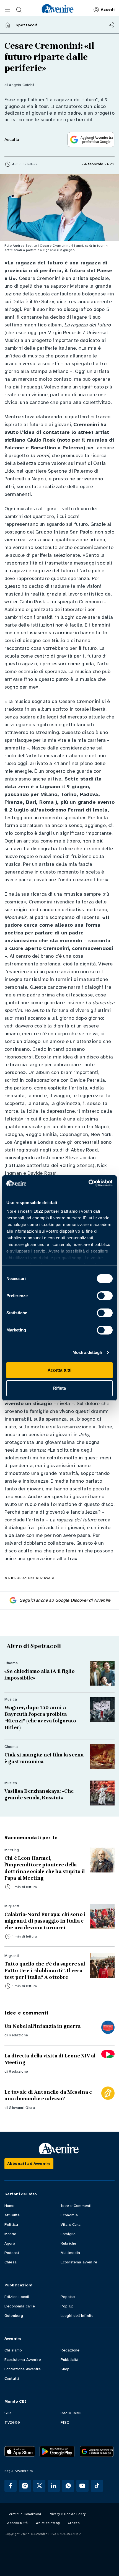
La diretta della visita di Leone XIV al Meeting (50, 2059)
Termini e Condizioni (24, 2514)
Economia (69, 2215)
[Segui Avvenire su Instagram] (25, 2486)
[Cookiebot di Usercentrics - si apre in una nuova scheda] (88, 1183)
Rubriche (68, 2243)
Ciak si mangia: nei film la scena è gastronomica (44, 1758)
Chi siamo (13, 2350)
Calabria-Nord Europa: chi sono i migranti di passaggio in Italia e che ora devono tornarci (45, 1921)
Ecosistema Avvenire (23, 2360)
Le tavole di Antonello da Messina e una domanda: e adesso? (48, 2095)
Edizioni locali (17, 2297)
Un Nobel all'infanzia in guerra (42, 2026)
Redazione (18, 2035)
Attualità (12, 2215)
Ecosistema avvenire (79, 2262)
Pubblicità (70, 2360)
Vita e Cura (71, 2225)
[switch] (105, 1296)
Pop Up (67, 2306)
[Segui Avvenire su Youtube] (82, 2486)
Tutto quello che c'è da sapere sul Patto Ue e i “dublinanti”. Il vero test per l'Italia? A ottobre (45, 1970)
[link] (58, 9)
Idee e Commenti (76, 2206)
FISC (65, 2422)
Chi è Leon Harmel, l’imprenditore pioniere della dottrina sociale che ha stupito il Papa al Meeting (45, 1868)
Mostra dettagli (87, 1352)
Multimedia (70, 2253)
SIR (8, 2413)
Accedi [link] (108, 10)
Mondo (10, 2234)
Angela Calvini (21, 85)
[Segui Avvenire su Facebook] (11, 2486)
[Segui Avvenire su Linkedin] (54, 2486)
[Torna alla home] (8, 25)
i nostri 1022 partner (39, 1211)
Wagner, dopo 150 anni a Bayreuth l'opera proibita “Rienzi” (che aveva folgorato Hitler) (40, 1717)
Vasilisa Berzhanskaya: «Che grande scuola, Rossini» (39, 1794)
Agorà (10, 2243)
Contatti (12, 2378)
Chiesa (11, 2262)
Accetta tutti (59, 1370)
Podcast (12, 2253)
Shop (65, 2369)
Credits (74, 2523)
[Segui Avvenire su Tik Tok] (97, 2486)
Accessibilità (18, 2523)
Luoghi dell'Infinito (77, 2316)
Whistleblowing (48, 2523)
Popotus (68, 2297)
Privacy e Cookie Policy (67, 2514)
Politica (11, 2225)
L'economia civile (20, 2306)
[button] (8, 10)
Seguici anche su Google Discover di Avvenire (65, 1600)
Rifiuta (60, 1388)
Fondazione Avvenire (23, 2369)
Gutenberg (14, 2316)
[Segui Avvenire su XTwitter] (39, 2486)
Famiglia (68, 2234)
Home (10, 2206)
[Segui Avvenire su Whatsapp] (68, 2486)
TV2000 (12, 2422)
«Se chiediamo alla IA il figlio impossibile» (40, 1675)
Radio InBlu (71, 2413)
